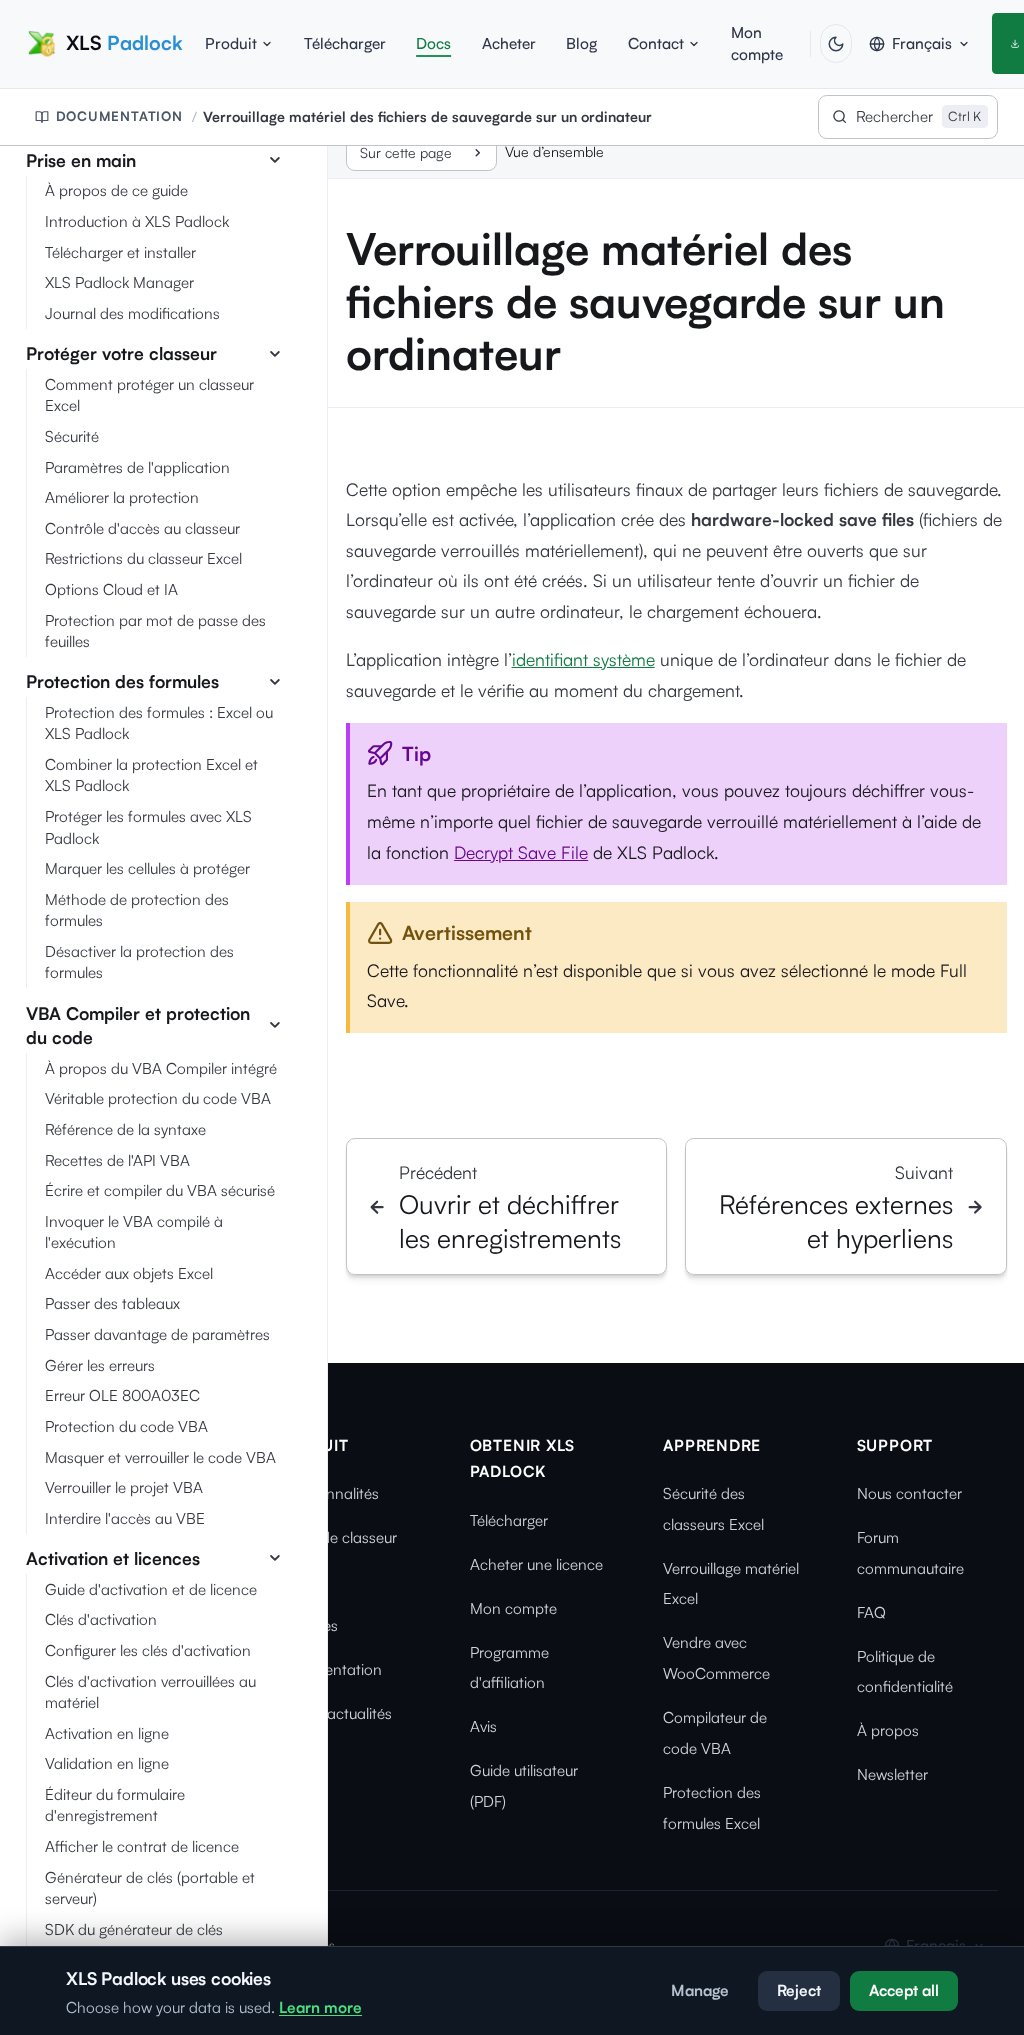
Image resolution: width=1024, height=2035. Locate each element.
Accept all (904, 1990)
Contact (656, 43)
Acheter (509, 43)
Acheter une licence (536, 1564)
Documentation (119, 116)
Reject (799, 1990)
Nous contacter (909, 1493)
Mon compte (757, 43)
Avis (483, 1726)
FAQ (871, 1612)
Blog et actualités (334, 1713)
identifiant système (583, 659)
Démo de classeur (336, 1537)
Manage (700, 1990)
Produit (231, 43)
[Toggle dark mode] (836, 43)
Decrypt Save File (521, 852)
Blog (581, 43)
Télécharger (345, 43)
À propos (888, 1730)
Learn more (320, 2007)
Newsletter (892, 1774)
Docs (433, 43)
